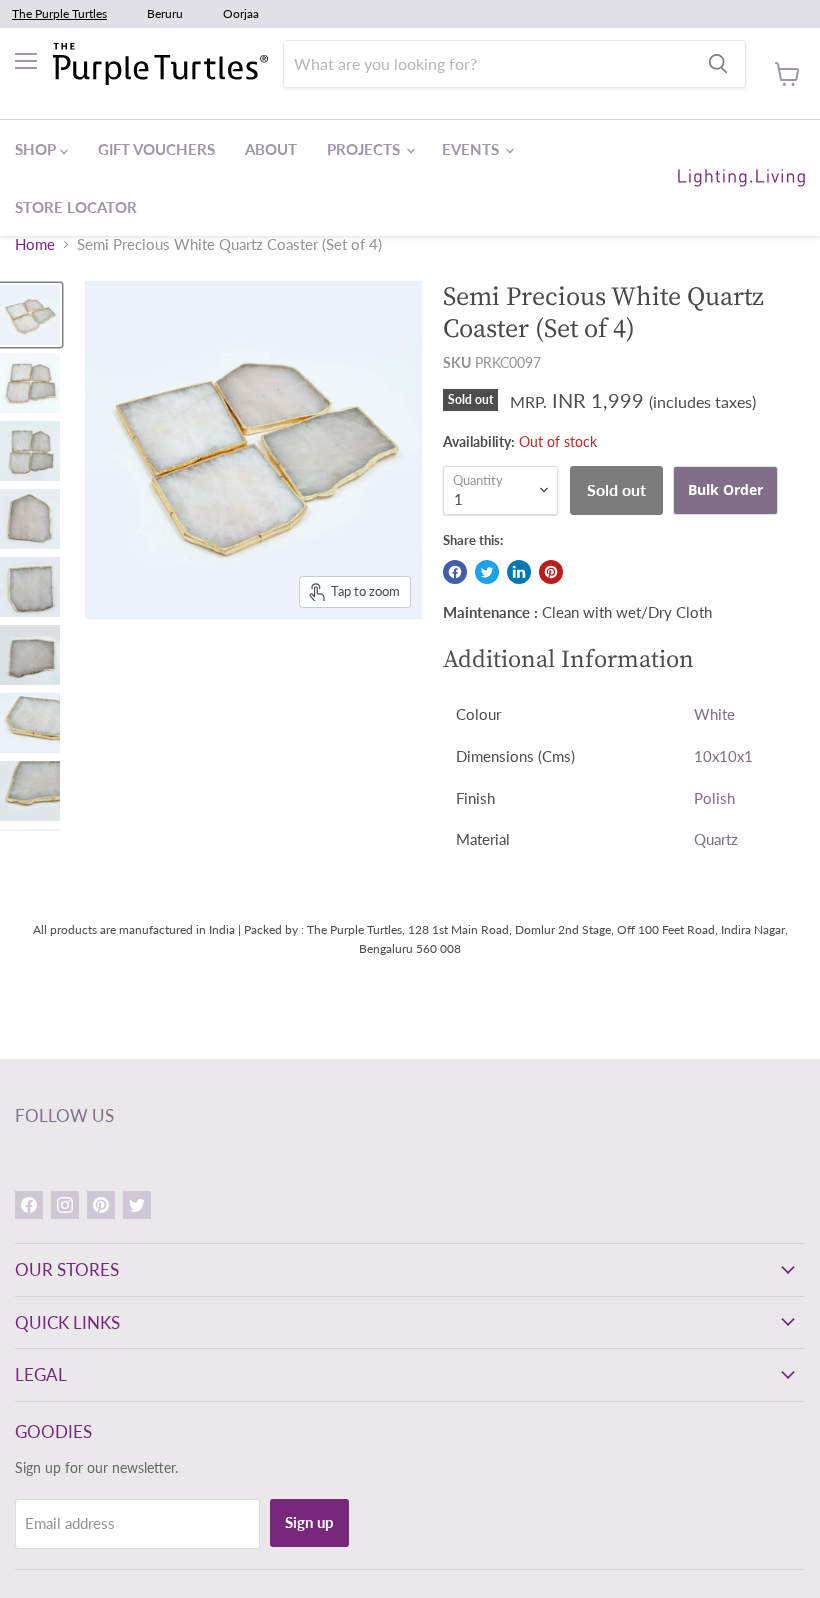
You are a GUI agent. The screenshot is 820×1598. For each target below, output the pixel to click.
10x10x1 (723, 756)
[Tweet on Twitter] (487, 572)
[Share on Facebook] (455, 572)
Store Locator (76, 207)
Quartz (716, 839)
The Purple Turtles (59, 13)
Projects (365, 149)
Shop (37, 149)
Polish (714, 798)
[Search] (718, 64)
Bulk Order (725, 489)
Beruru (165, 13)
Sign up (309, 1522)
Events (472, 149)
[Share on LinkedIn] (519, 572)
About (271, 149)
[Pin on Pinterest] (551, 572)
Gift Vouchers (156, 149)
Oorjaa (241, 13)
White (714, 714)
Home (35, 244)
